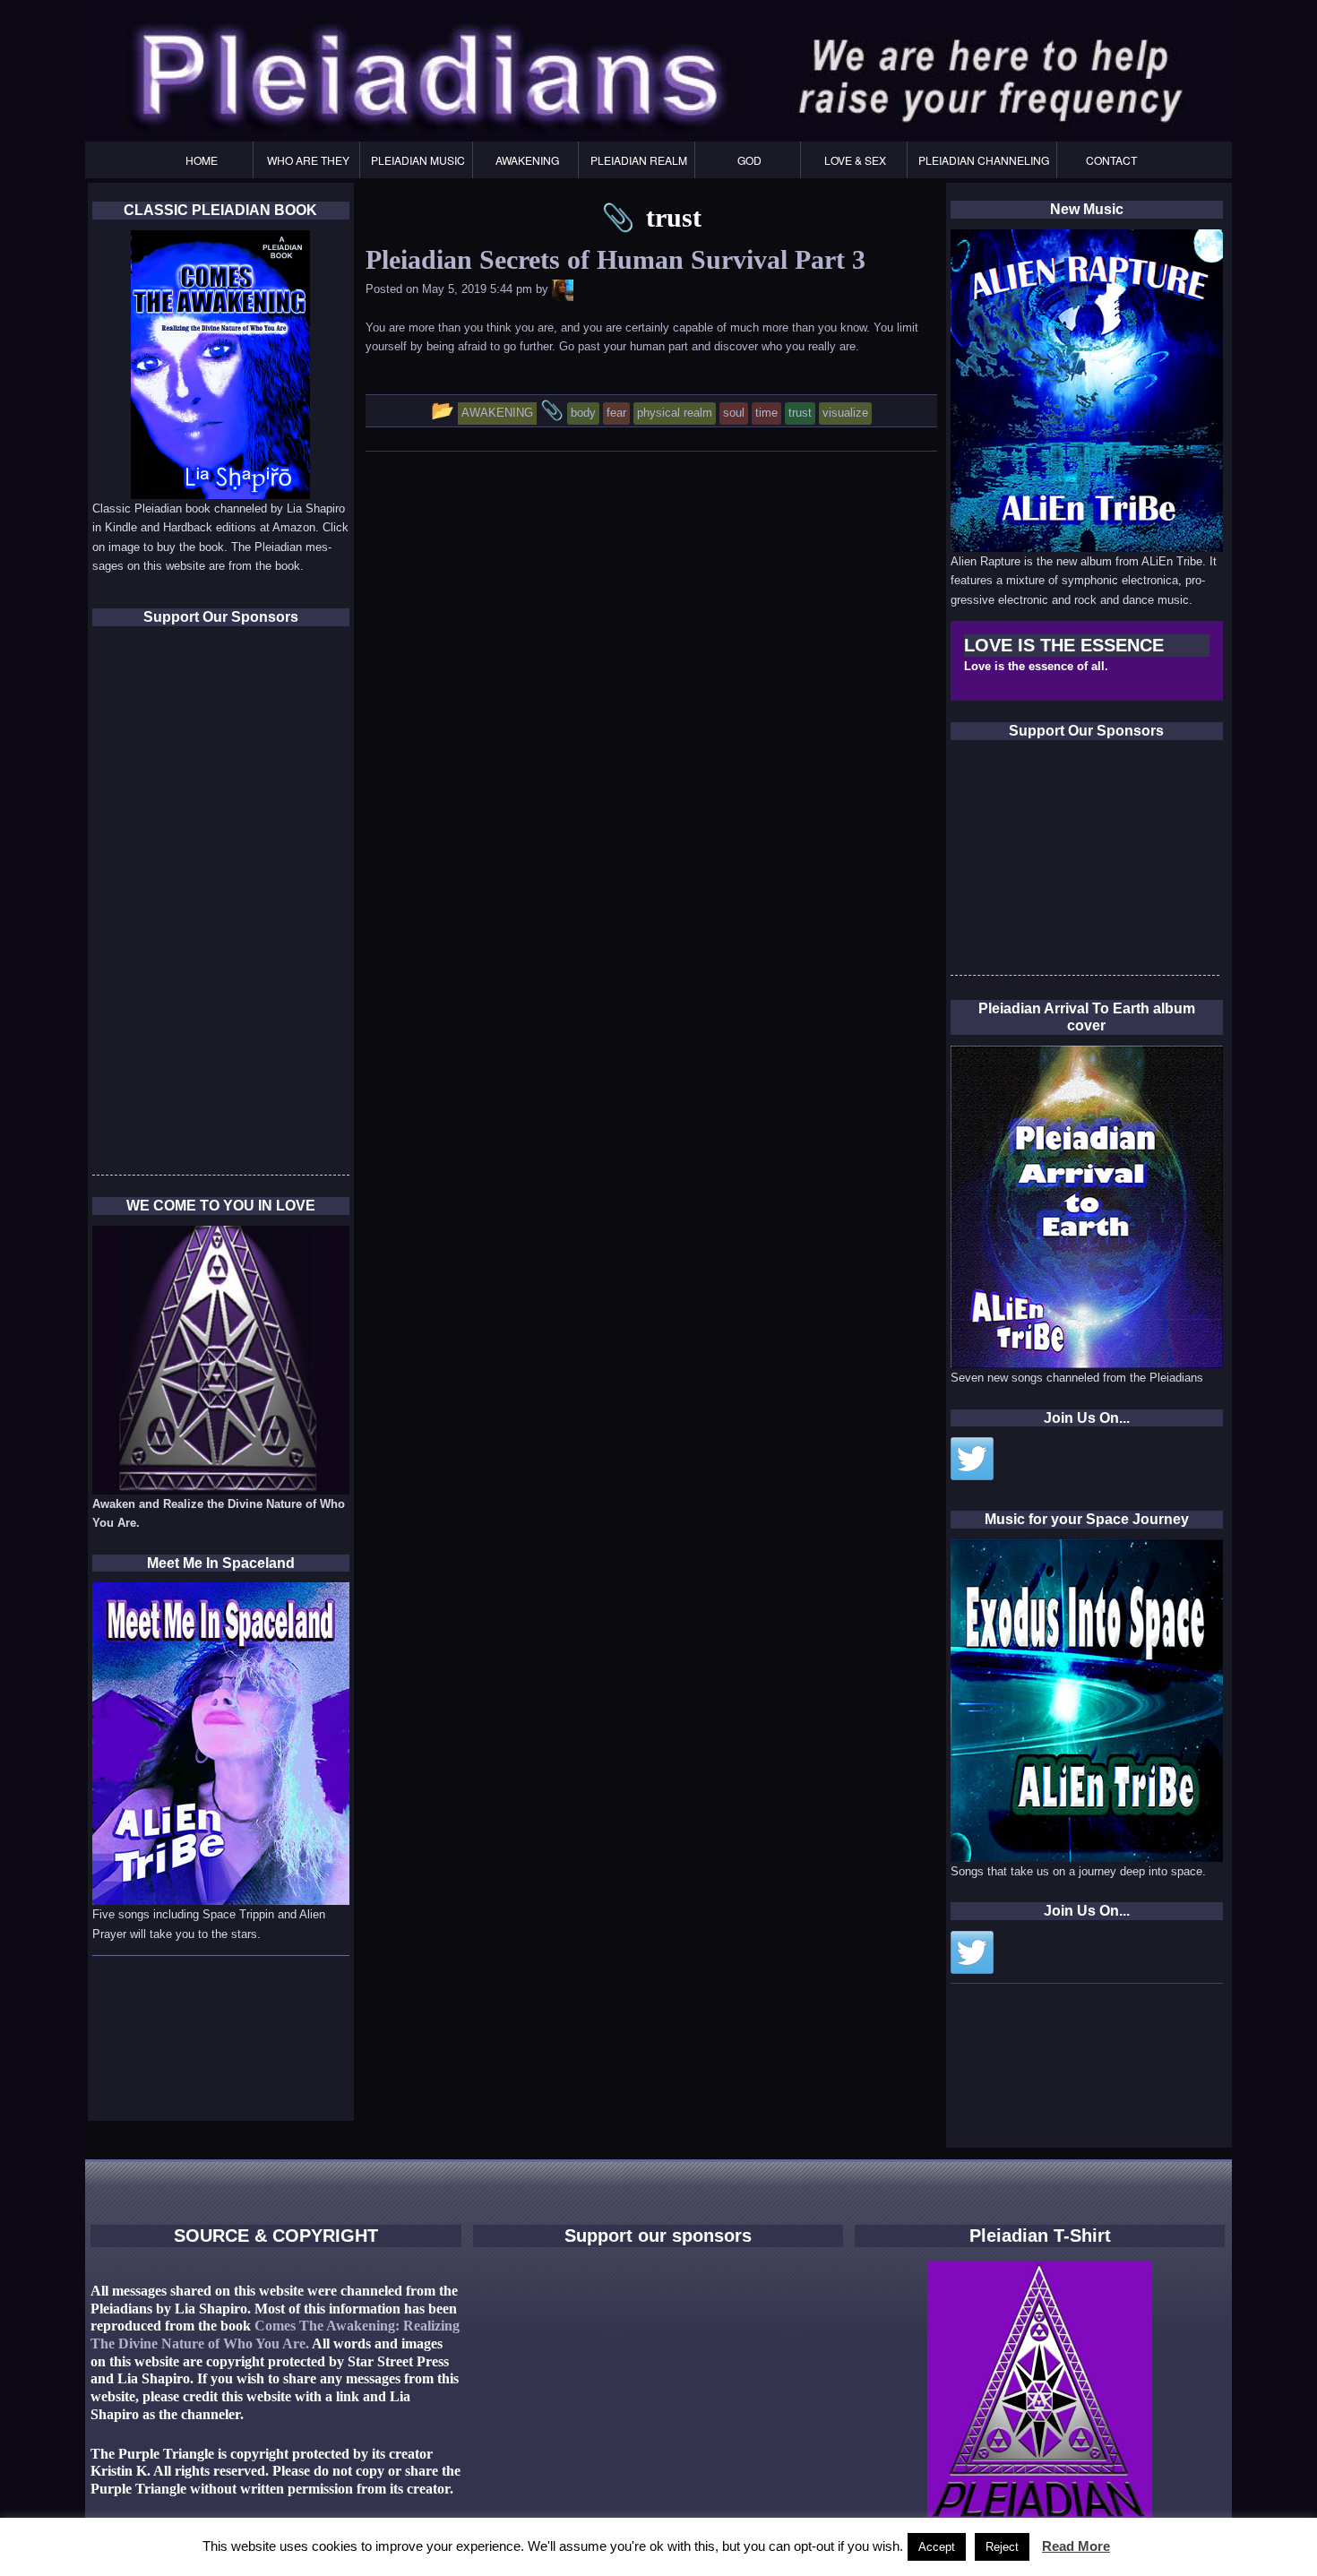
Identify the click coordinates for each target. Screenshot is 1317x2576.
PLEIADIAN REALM (639, 160)
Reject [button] (1002, 2547)
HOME (202, 160)
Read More (1076, 2546)
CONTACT (1111, 160)
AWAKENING (527, 160)
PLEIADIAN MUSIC (418, 160)
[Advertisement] (1085, 863)
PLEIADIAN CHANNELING (984, 160)
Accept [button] (937, 2547)
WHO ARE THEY (308, 160)
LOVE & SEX (855, 160)
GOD (749, 160)
